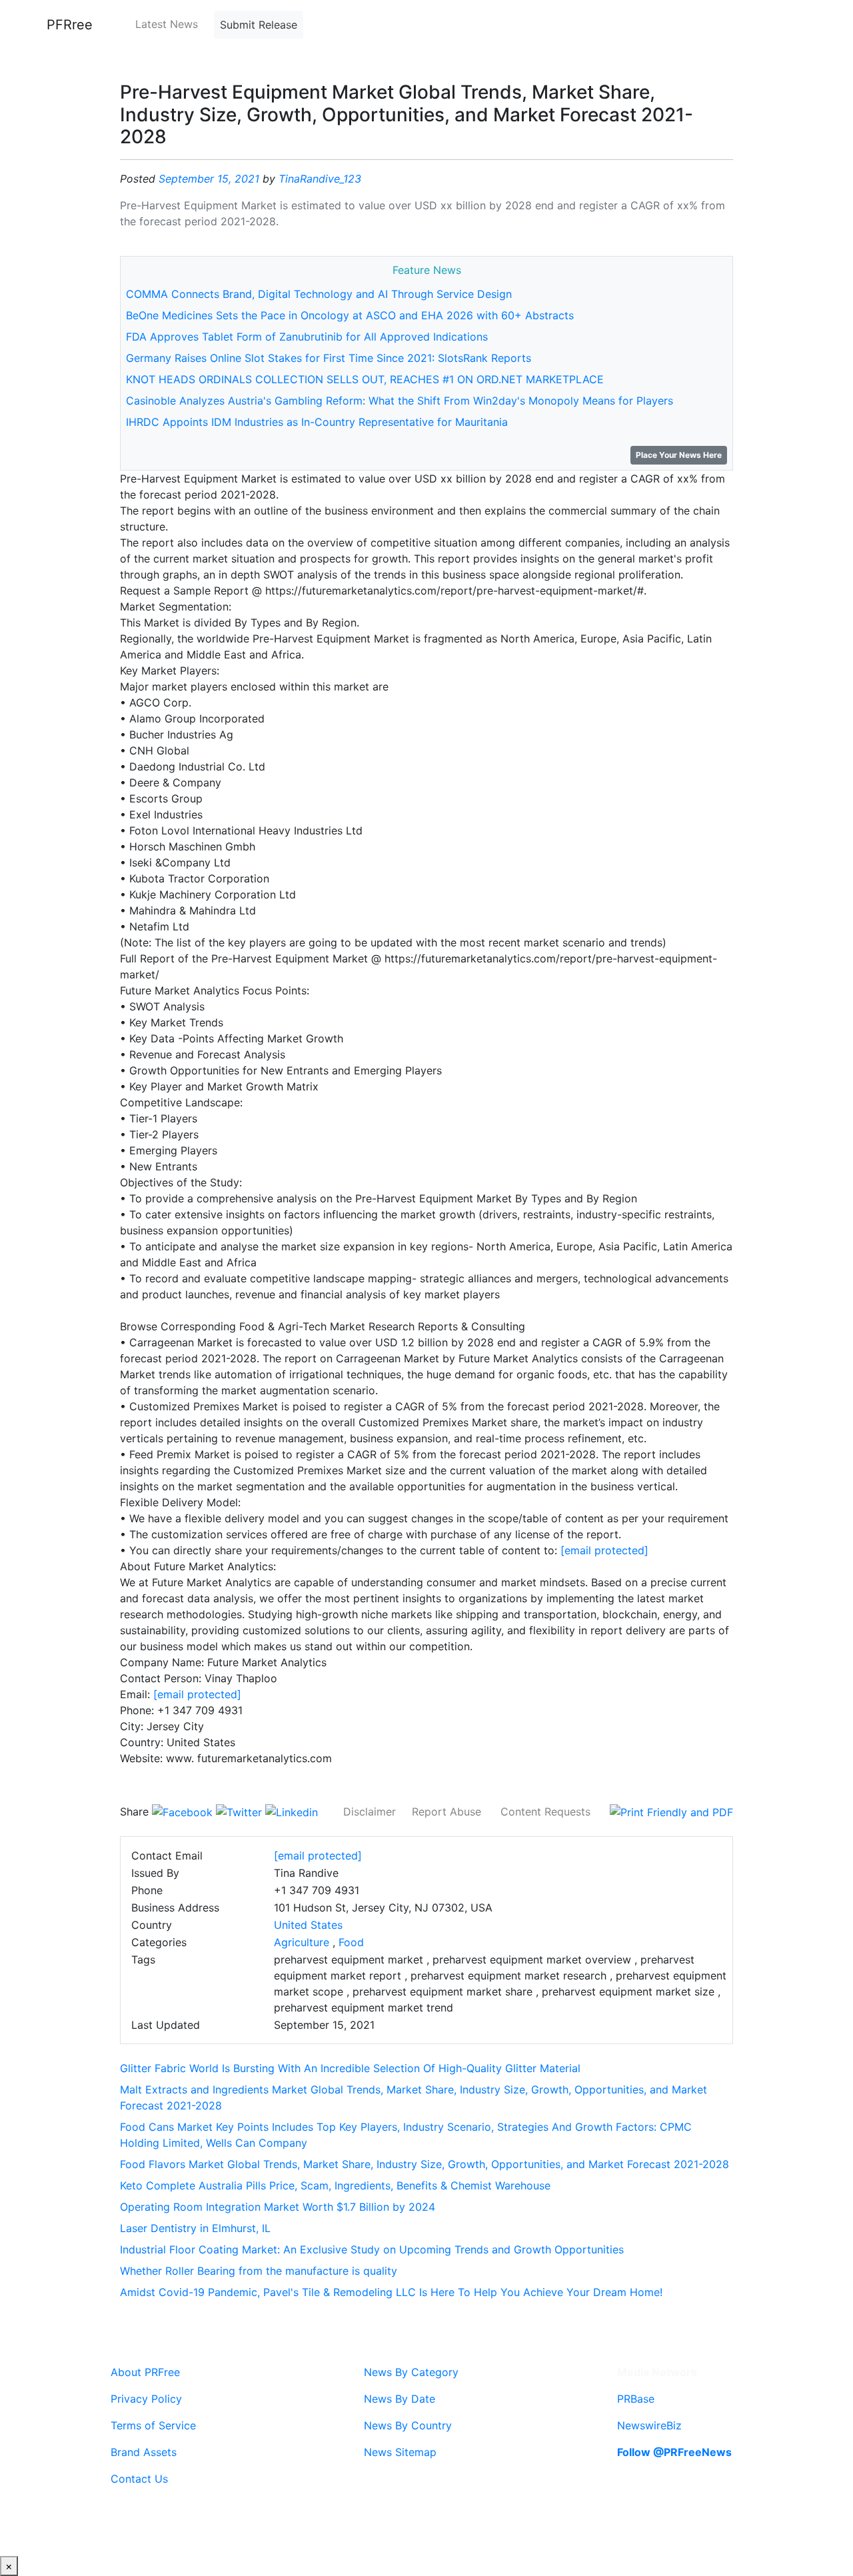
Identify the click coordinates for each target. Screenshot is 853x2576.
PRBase (636, 2399)
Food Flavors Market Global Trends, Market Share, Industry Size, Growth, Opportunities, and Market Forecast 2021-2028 (425, 2164)
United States (308, 1925)
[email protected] (604, 1550)
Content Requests (545, 1812)
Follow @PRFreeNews (674, 2452)
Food (351, 1942)
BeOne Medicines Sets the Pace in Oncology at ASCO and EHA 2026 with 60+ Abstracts (350, 315)
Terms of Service (153, 2425)
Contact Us (139, 2479)
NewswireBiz (649, 2425)
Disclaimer (370, 1812)
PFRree (70, 25)
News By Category (411, 2372)
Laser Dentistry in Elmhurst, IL (195, 2228)
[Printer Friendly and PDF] (671, 1812)
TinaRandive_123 (320, 179)
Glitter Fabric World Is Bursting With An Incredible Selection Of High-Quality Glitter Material (350, 2068)
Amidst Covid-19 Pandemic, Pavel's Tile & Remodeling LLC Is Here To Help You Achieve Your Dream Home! (391, 2292)
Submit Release (259, 25)
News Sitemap (400, 2452)
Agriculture (302, 1942)
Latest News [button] (167, 24)
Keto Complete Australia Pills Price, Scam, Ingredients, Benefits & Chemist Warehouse (335, 2185)
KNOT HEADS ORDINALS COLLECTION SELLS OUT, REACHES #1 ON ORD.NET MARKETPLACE (365, 379)
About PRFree (145, 2372)
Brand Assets (144, 2452)
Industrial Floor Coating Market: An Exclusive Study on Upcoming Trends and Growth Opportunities (372, 2249)
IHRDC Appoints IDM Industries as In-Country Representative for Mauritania (317, 422)
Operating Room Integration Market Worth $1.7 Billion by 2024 (278, 2207)
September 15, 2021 (209, 179)
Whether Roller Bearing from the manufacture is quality (259, 2271)
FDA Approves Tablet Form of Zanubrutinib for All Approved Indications (307, 337)
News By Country (408, 2425)
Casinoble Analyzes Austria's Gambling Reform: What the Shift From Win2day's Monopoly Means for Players (400, 401)
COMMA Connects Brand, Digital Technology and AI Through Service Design (319, 294)
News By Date (400, 2399)
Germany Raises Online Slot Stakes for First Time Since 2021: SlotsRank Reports (329, 358)
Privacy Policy (146, 2399)
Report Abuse (446, 1812)
